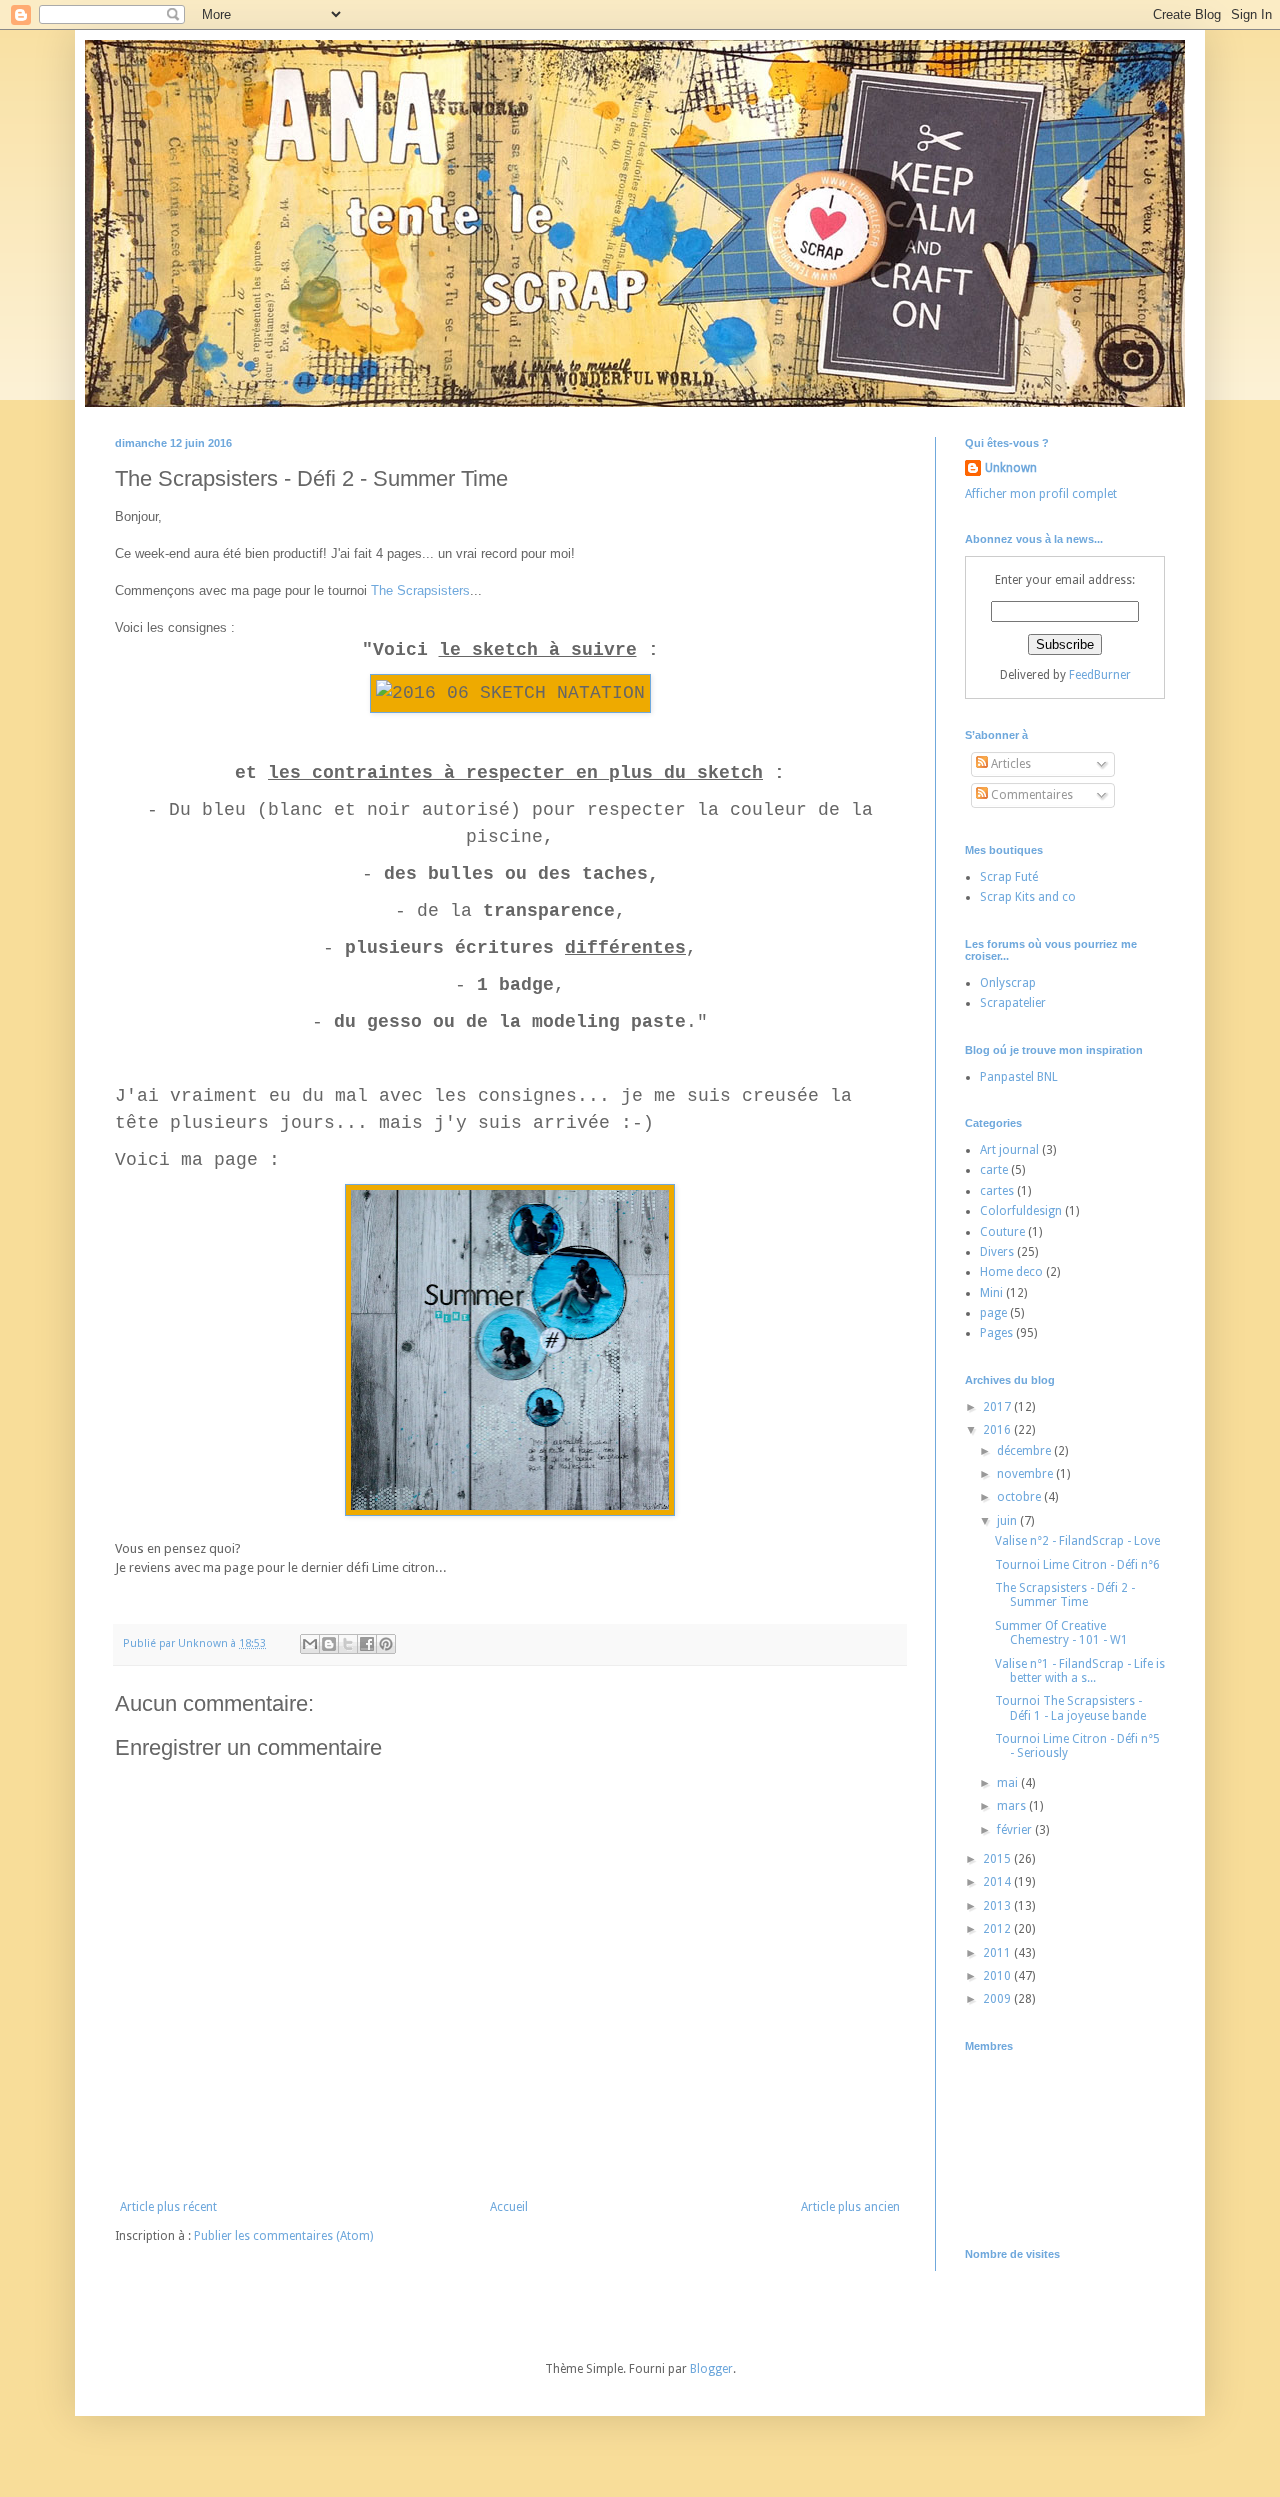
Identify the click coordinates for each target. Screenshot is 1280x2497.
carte (994, 1170)
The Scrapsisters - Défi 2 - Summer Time (1065, 1595)
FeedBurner (1100, 675)
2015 (998, 1859)
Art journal (1009, 1150)
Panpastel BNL (1019, 1077)
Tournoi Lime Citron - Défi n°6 (1077, 1565)
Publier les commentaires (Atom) (283, 2236)
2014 (998, 1882)
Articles (1009, 764)
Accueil (509, 2207)
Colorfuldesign (1021, 1211)
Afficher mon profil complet (1041, 494)
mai (1009, 1783)
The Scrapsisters (420, 590)
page (993, 1313)
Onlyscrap (1008, 983)
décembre (1025, 1451)
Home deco (1011, 1272)
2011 (998, 1953)
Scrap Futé (1009, 877)
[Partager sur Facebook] (367, 1644)
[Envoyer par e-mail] (310, 1644)
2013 (998, 1906)
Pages (996, 1333)
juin (1008, 1521)
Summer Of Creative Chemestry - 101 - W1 (1061, 1633)
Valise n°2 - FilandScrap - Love (1077, 1541)
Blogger (711, 2369)
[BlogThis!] (329, 1644)
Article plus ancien (850, 2207)
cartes (997, 1191)
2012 (998, 1929)
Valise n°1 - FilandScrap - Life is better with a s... (1080, 1671)
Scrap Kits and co (1028, 897)
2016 (998, 1430)
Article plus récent (168, 2207)
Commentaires (1030, 795)
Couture (1002, 1232)
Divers (997, 1252)
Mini (991, 1293)
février (1016, 1830)
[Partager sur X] (348, 1644)
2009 (998, 1999)
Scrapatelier (1013, 1003)
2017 (998, 1407)
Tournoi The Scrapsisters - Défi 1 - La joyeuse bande (1070, 1708)
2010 (998, 1976)
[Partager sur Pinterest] (386, 1644)
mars (1013, 1806)
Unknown (1011, 468)
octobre (1020, 1497)
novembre (1026, 1474)
